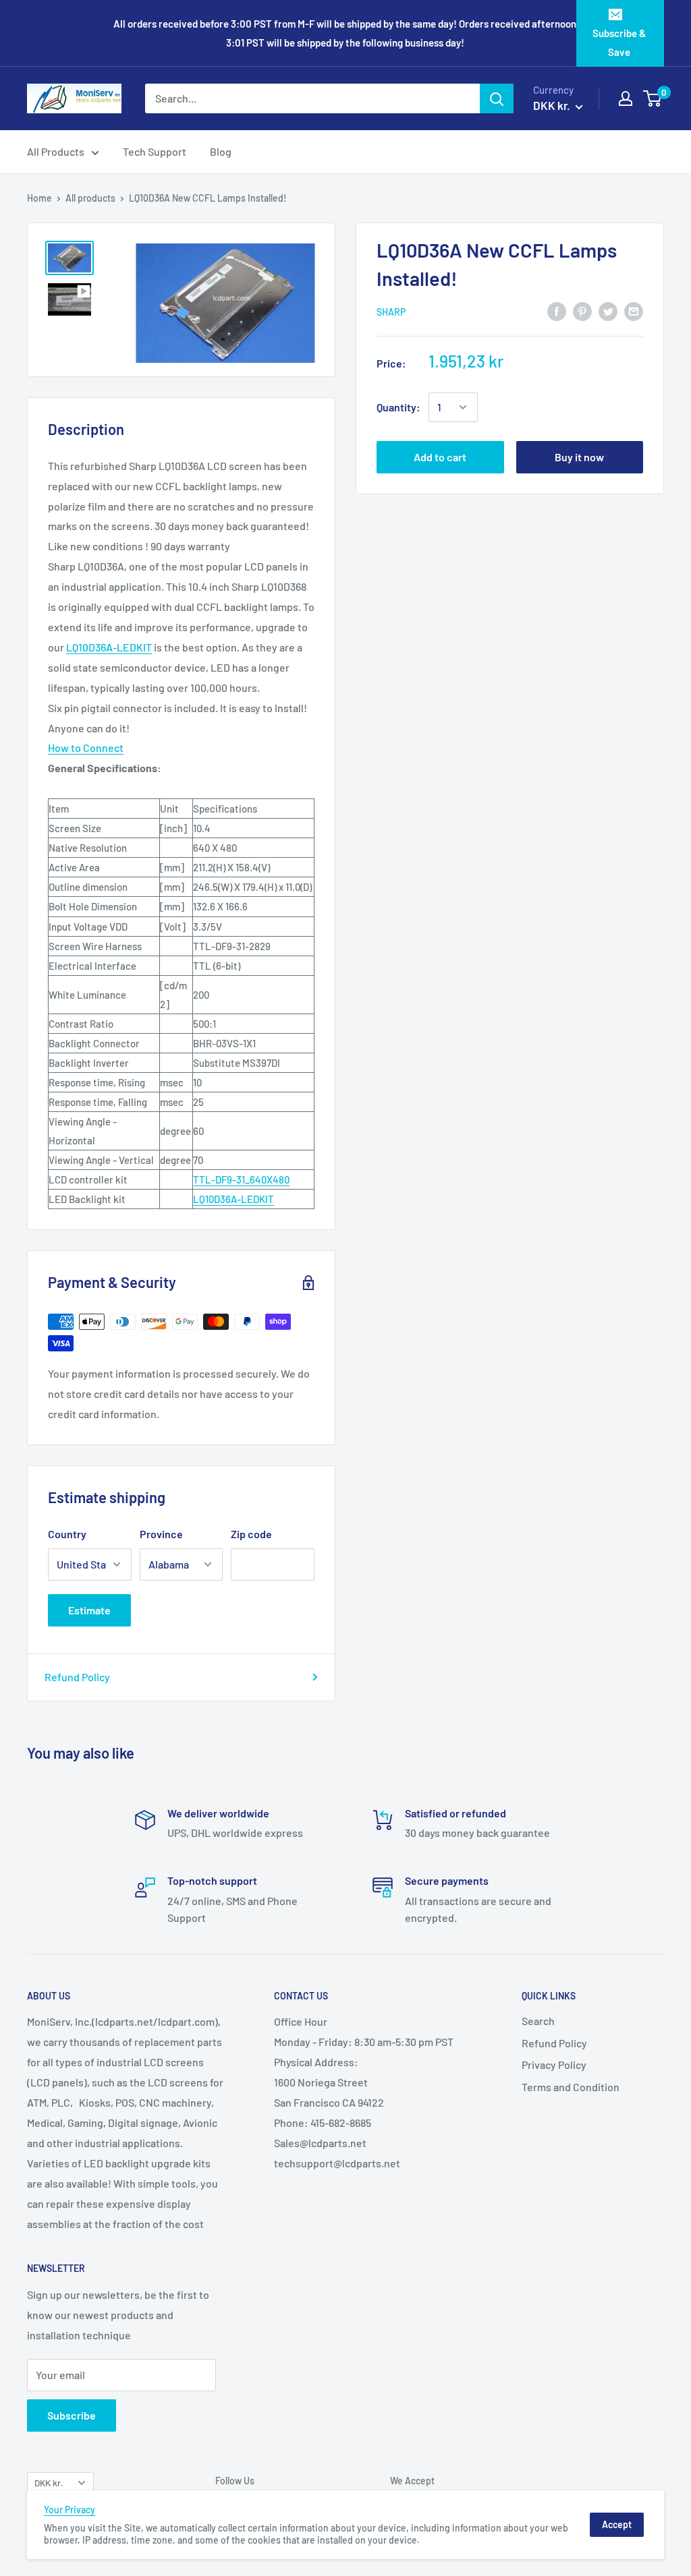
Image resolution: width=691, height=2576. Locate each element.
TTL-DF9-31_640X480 (241, 1179)
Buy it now (579, 457)
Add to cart (440, 457)
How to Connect (86, 748)
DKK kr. (49, 2483)
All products (90, 198)
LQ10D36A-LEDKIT (109, 647)
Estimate (89, 1610)
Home (39, 198)
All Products (56, 151)
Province (161, 1534)
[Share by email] (634, 311)
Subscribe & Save (619, 42)
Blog (221, 151)
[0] (653, 98)
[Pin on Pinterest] (582, 311)
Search (538, 2021)
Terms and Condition (571, 2087)
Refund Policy (77, 1677)
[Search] (497, 98)
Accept (617, 2524)
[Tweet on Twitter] (608, 311)
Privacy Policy (554, 2065)
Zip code (251, 1534)
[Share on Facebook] (557, 311)
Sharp (391, 312)
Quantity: (398, 407)
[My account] (626, 98)
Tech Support (155, 151)
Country (67, 1534)
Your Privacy (70, 2510)
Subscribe (72, 2415)
